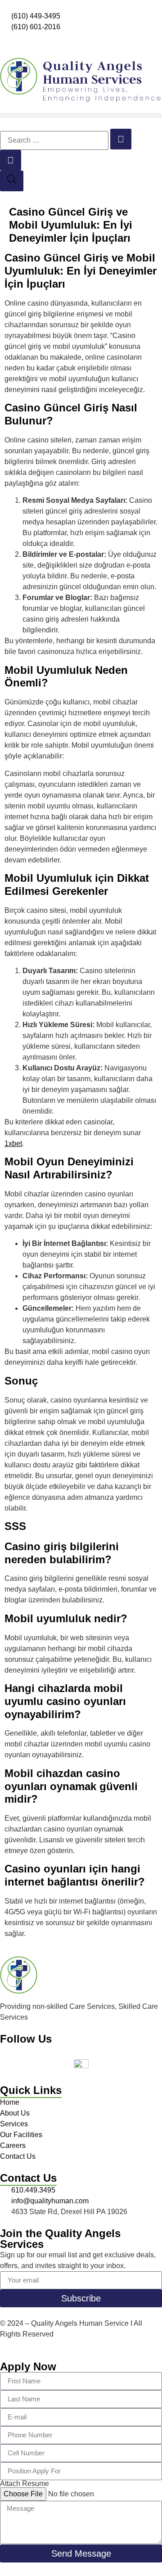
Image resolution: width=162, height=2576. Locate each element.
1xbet (13, 1144)
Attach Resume (25, 2484)
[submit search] (121, 139)
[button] (81, 115)
